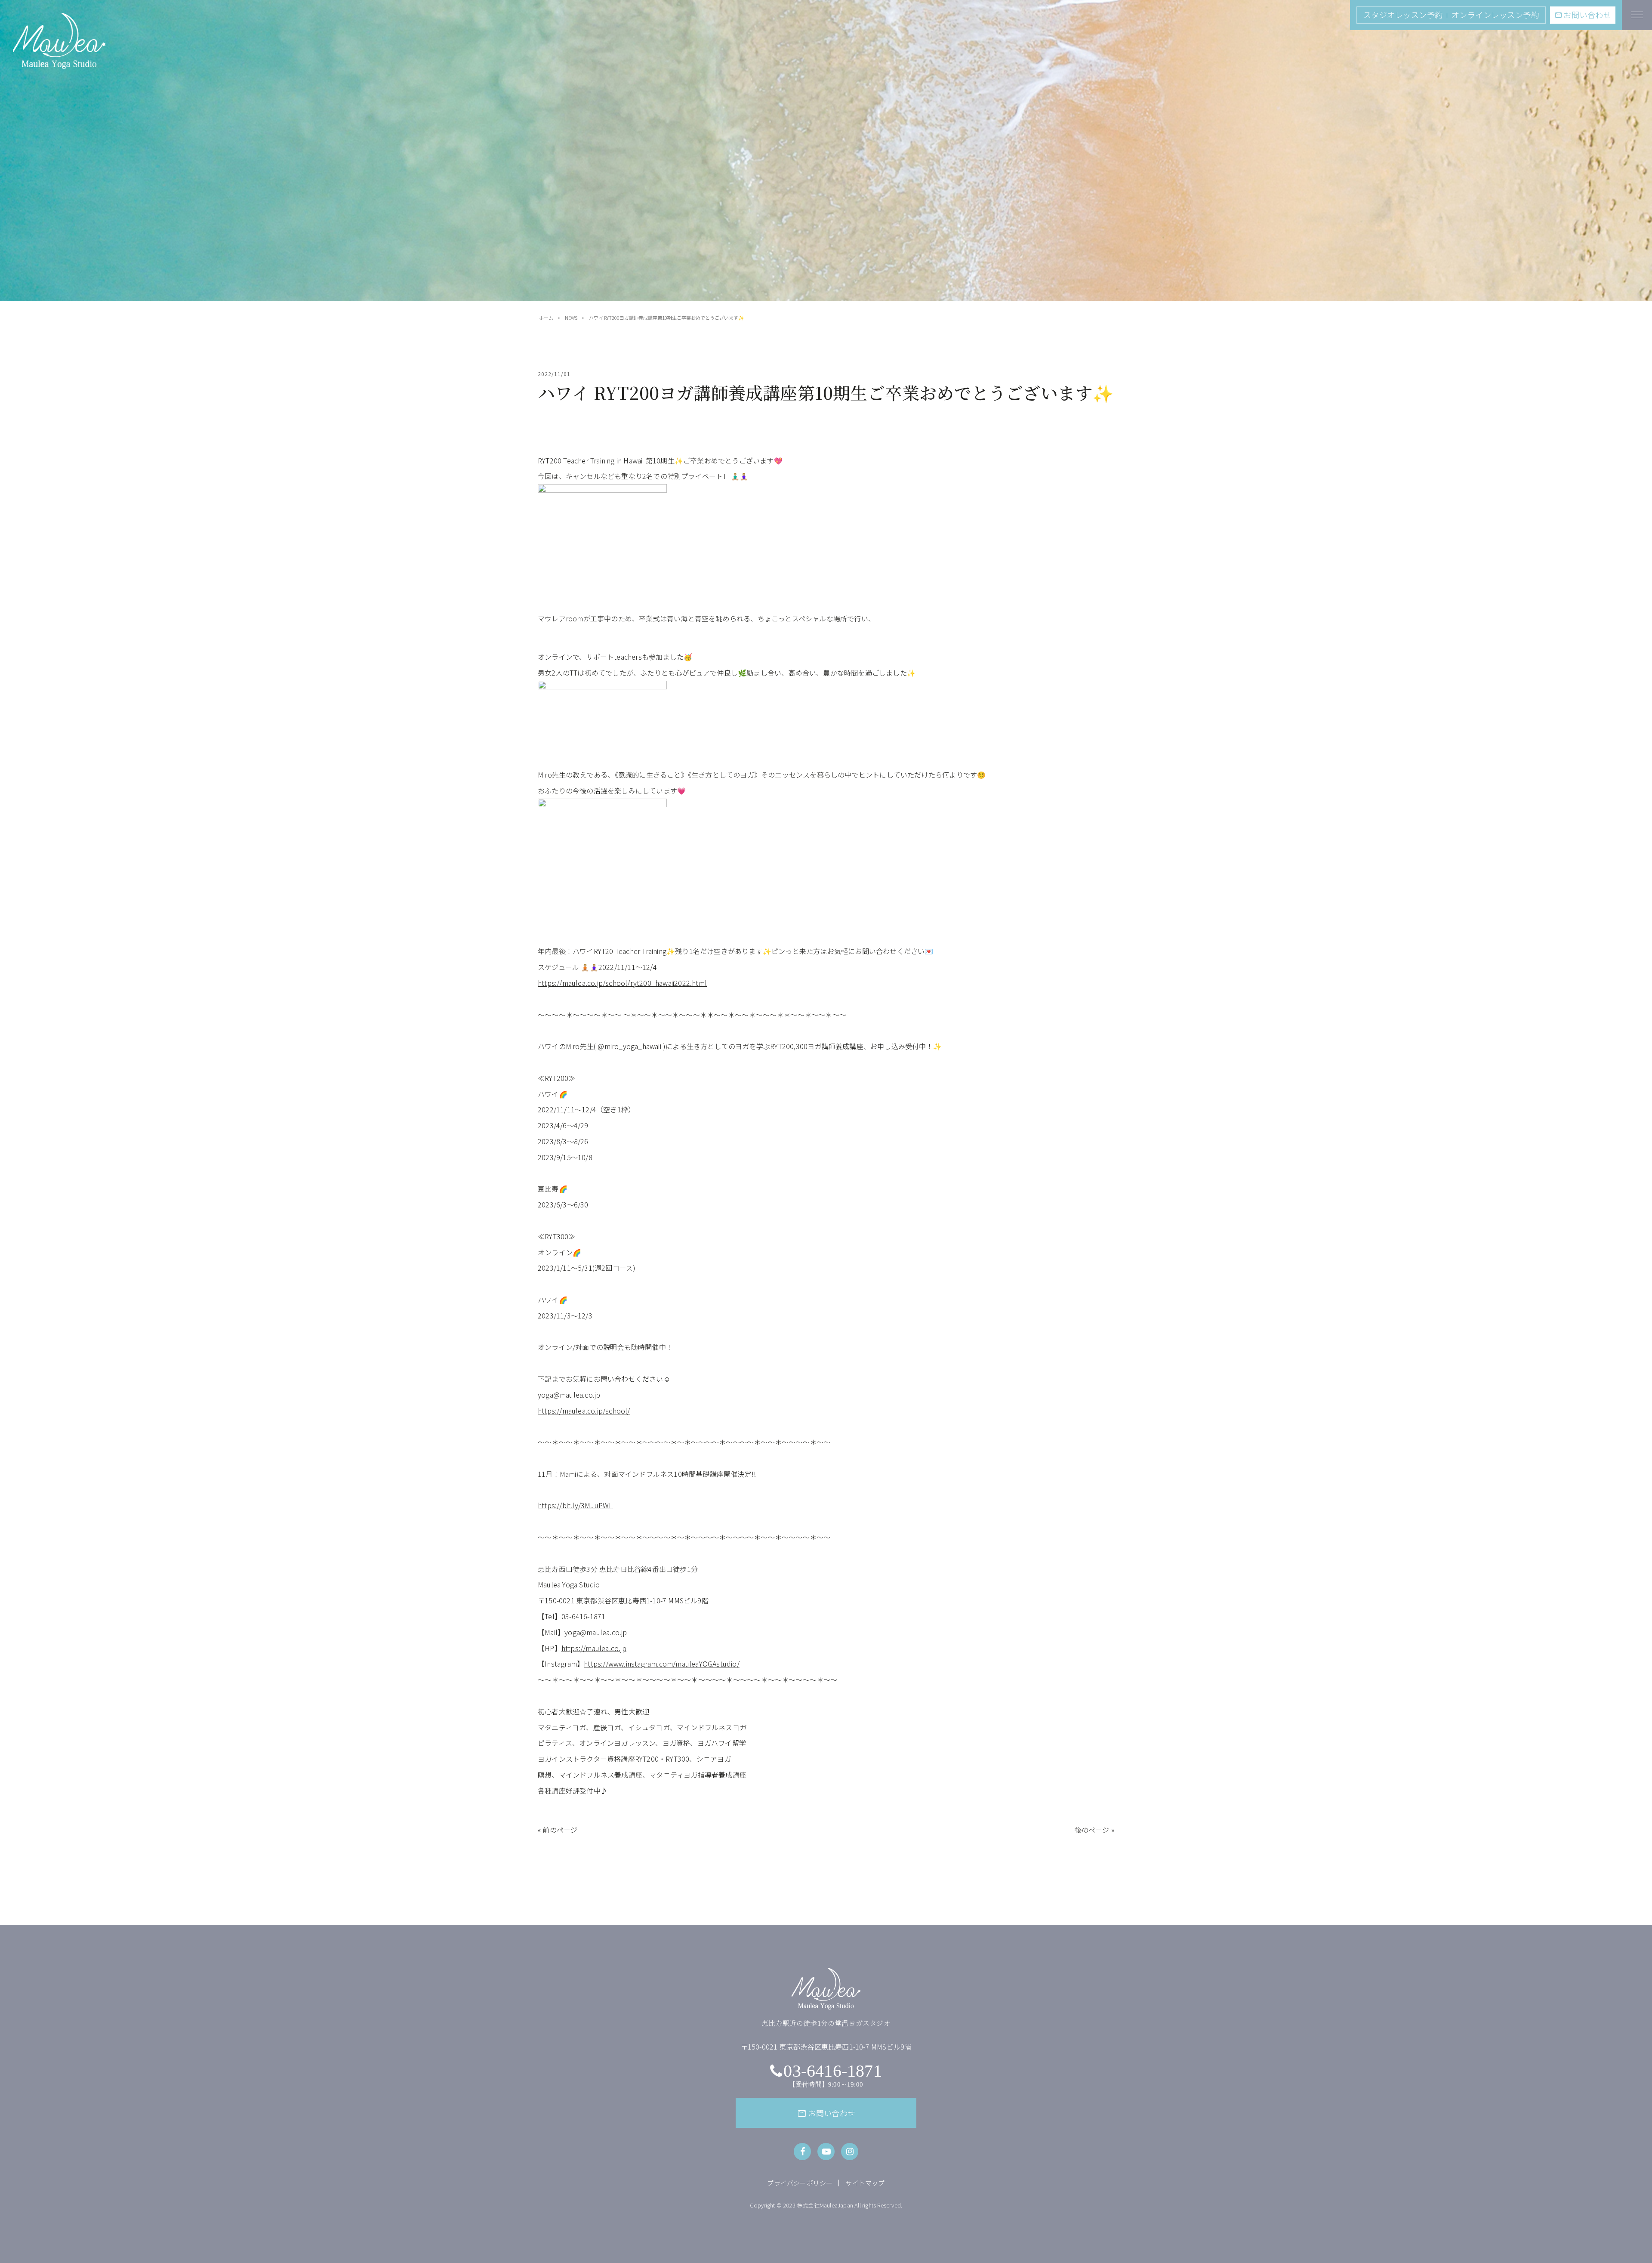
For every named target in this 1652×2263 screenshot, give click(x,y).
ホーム (546, 318)
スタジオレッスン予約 (1403, 15)
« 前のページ (558, 1830)
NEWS (571, 318)
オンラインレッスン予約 (1495, 15)
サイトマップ (865, 2183)
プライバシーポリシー (800, 2183)
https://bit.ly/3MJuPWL (575, 1505)
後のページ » (1094, 1830)
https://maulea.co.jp (594, 1648)
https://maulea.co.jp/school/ (584, 1411)
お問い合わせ (1583, 15)
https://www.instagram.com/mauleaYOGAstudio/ (662, 1664)
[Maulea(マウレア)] (59, 64)
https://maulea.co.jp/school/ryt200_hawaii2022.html (622, 983)
